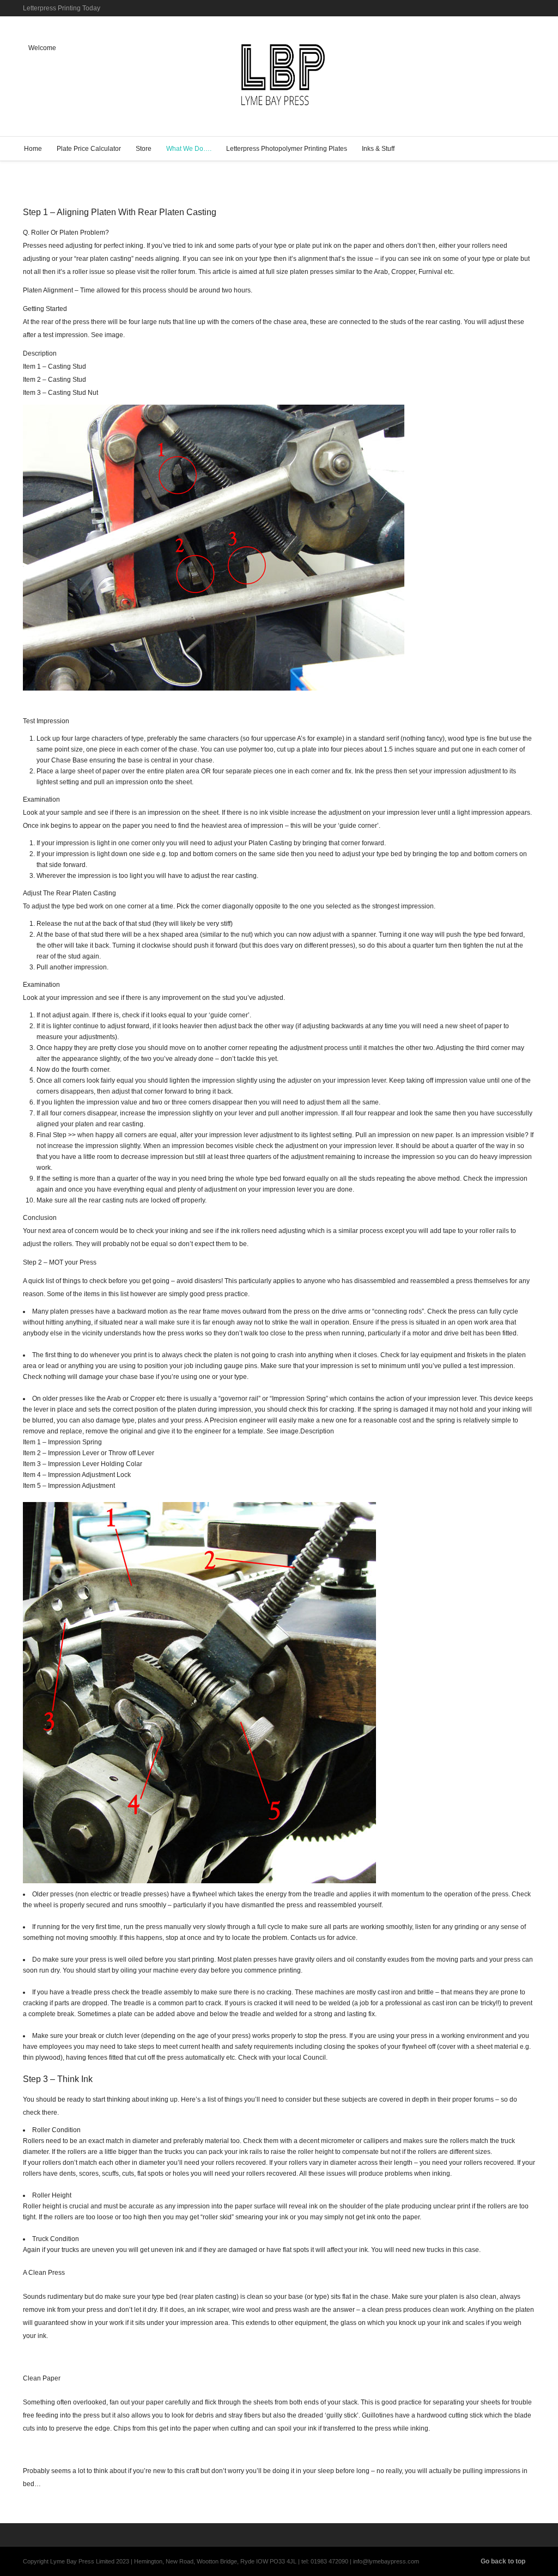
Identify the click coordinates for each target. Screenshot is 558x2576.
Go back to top (503, 2561)
